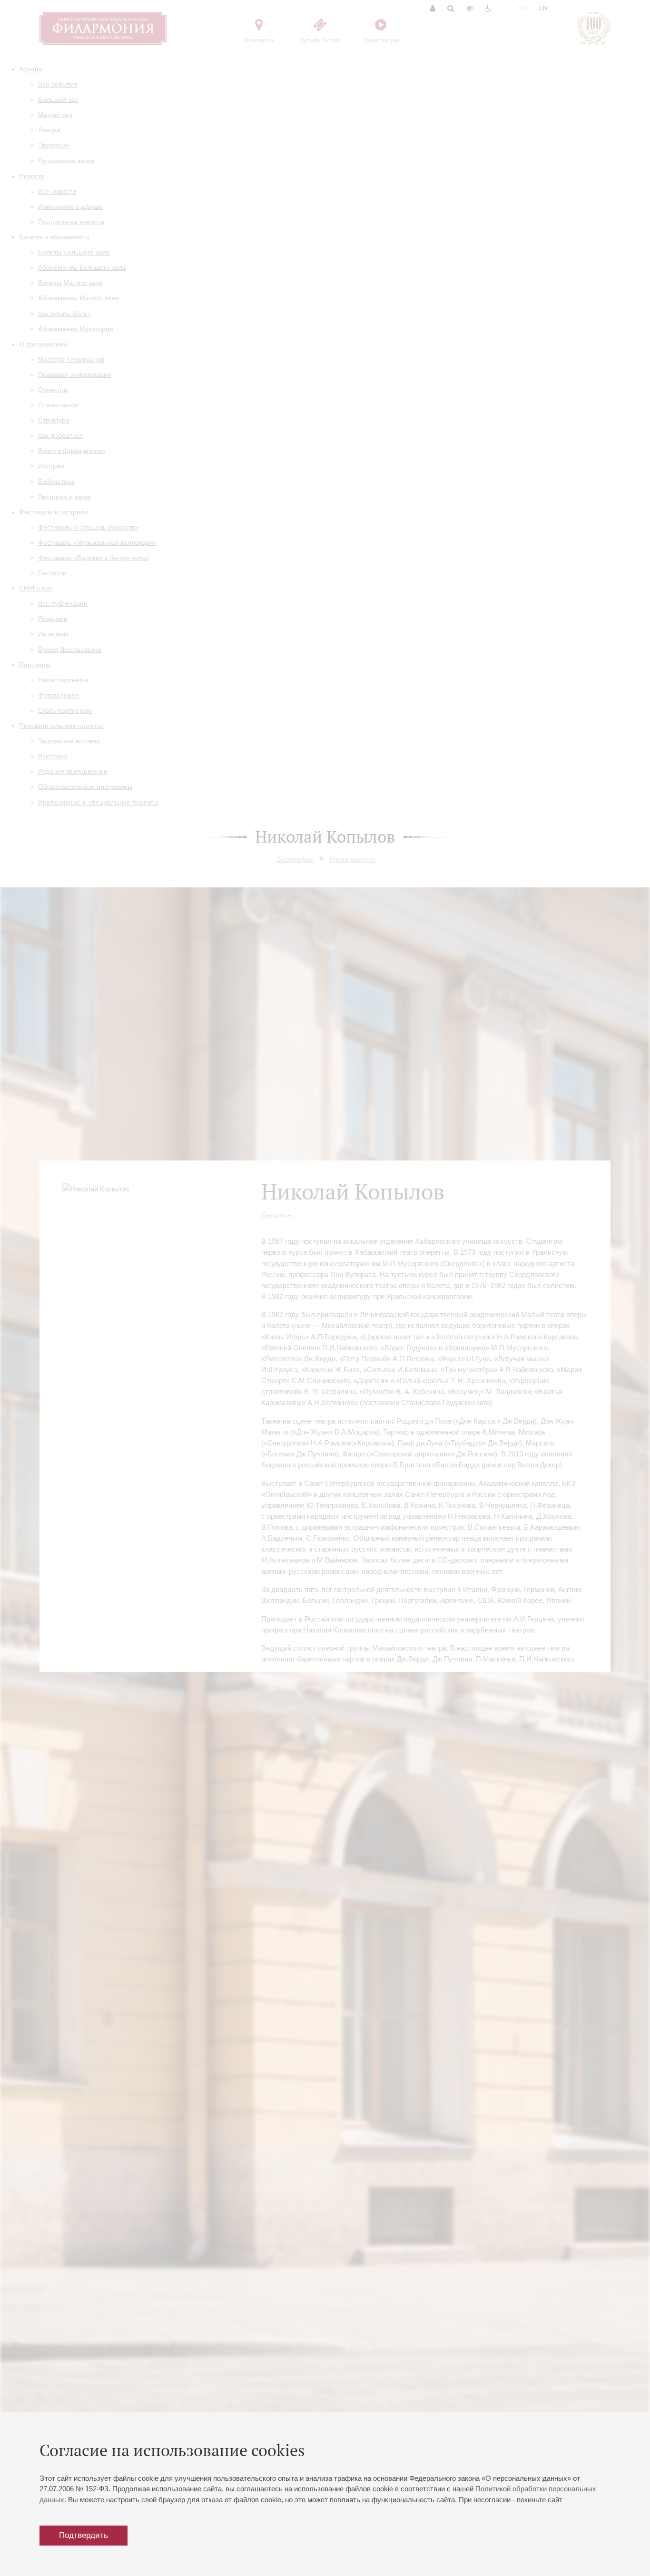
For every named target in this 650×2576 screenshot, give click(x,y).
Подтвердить (84, 2535)
